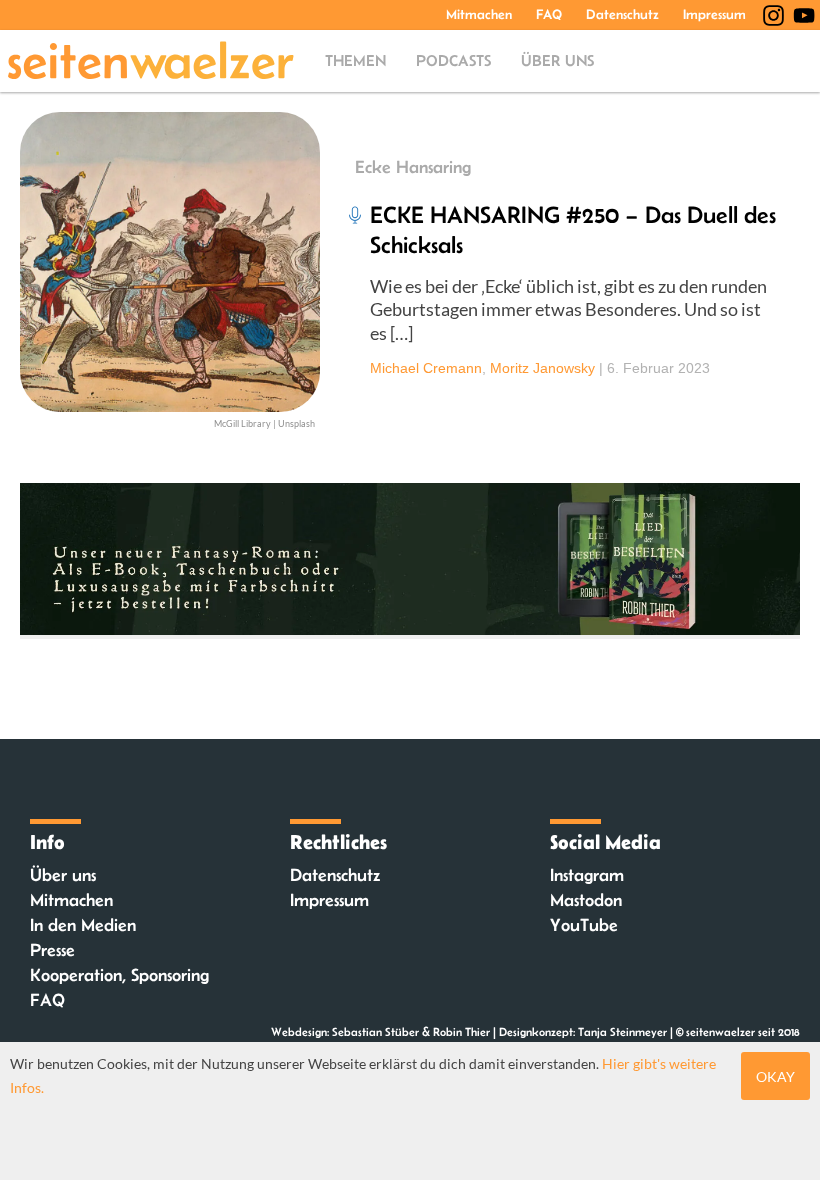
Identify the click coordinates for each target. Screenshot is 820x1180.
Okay (775, 1076)
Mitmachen (479, 14)
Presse (52, 950)
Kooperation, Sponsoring (119, 975)
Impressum (714, 14)
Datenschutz (622, 14)
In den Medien (83, 925)
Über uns (557, 60)
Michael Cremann (426, 368)
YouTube (584, 925)
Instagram (587, 875)
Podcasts (453, 60)
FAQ (549, 14)
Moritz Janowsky (542, 368)
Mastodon (586, 900)
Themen (355, 60)
